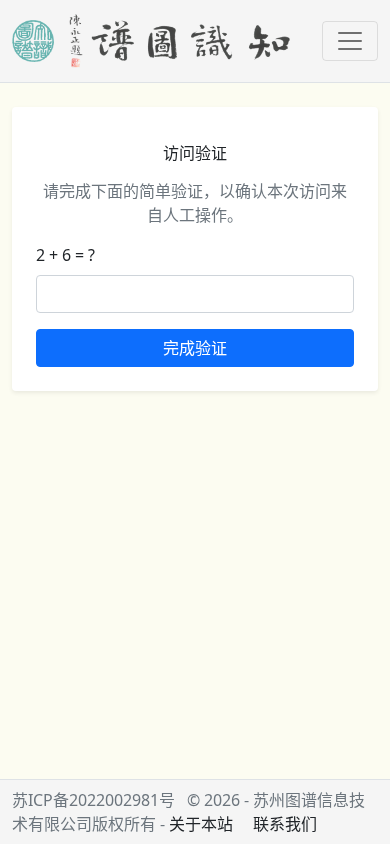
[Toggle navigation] (350, 41)
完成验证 (195, 348)
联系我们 (285, 824)
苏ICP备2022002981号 (93, 800)
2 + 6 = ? (65, 255)
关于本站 (201, 824)
